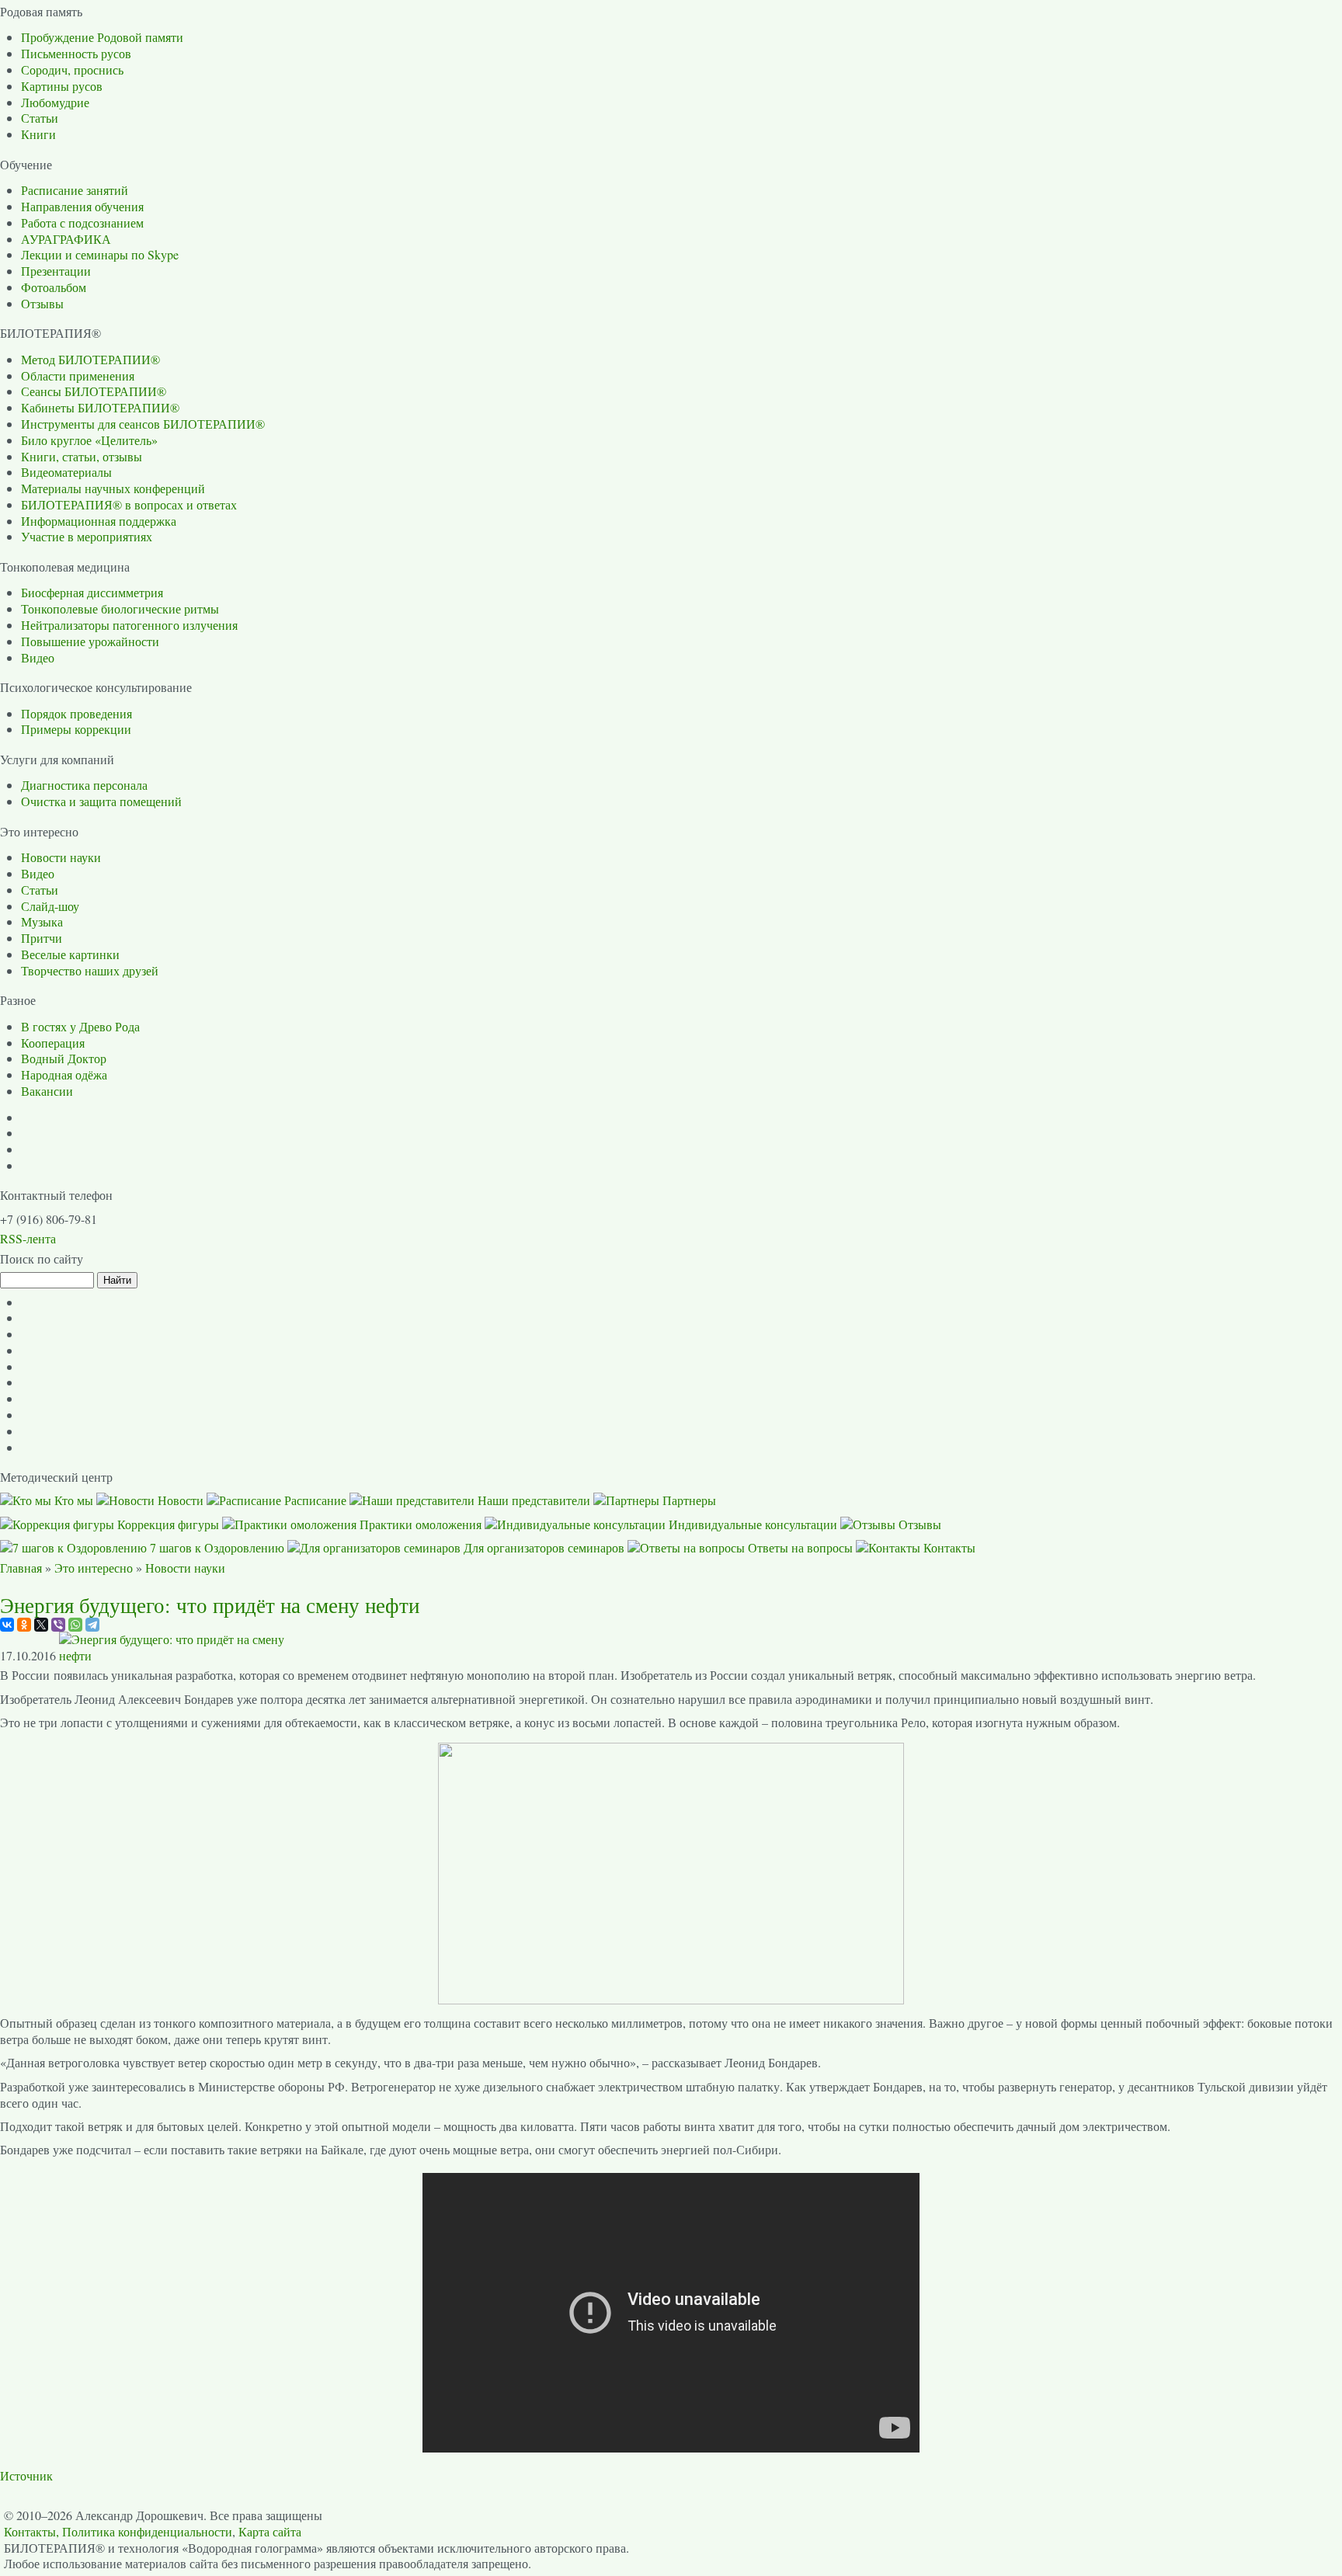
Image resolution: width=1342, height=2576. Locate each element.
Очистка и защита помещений (101, 801)
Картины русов (62, 86)
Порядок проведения (76, 713)
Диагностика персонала (84, 785)
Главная (21, 1568)
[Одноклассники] (24, 1625)
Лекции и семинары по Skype (100, 254)
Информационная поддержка (99, 521)
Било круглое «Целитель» (89, 440)
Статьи (40, 118)
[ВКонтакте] (7, 1625)
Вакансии (47, 1091)
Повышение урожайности (90, 641)
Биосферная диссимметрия (92, 592)
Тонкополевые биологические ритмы (120, 608)
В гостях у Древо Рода (80, 1026)
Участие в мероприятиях (87, 536)
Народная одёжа (64, 1074)
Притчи (42, 938)
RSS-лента (28, 1238)
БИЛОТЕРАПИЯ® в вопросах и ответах (129, 504)
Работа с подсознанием (82, 222)
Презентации (56, 271)
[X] (41, 1625)
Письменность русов (76, 53)
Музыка (42, 921)
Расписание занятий (75, 190)
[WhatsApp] (75, 1625)
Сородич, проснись (72, 70)
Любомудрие (55, 102)
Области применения (78, 375)
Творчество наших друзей (90, 970)
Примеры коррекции (76, 729)
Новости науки (61, 857)
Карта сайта (270, 2531)
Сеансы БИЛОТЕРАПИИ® (94, 391)
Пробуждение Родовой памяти (102, 37)
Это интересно (94, 1568)
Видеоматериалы (66, 472)
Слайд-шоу (50, 906)
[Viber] (58, 1625)
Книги (38, 134)
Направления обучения (82, 206)
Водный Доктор (64, 1058)
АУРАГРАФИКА (66, 239)
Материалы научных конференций (113, 488)
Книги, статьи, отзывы (82, 456)
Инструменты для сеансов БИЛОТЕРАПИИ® (143, 424)
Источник (26, 2475)
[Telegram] (92, 1625)
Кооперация (53, 1043)
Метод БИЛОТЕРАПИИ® (90, 359)
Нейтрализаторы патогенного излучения (129, 625)
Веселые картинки (70, 954)
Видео (38, 657)
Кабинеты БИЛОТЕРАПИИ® (100, 407)
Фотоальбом (54, 287)
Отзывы (42, 303)
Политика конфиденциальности (147, 2531)
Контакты (30, 2531)
